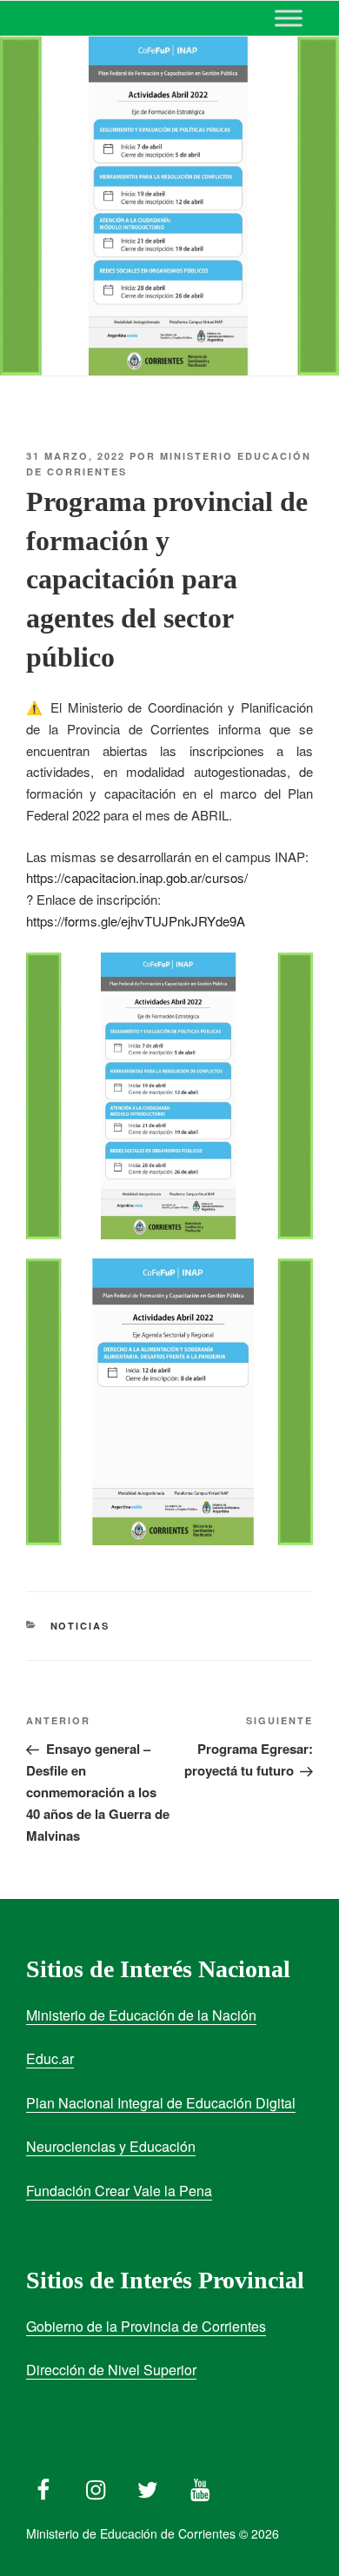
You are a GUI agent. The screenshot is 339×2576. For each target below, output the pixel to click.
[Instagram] (96, 2486)
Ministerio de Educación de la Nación (141, 2015)
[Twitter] (148, 2486)
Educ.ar (50, 2058)
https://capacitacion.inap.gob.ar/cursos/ (137, 877)
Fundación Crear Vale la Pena (119, 2191)
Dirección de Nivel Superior (111, 2370)
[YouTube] (200, 2486)
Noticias (80, 1626)
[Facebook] (43, 2486)
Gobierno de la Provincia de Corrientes (146, 2326)
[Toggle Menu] (289, 18)
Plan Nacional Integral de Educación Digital (161, 2103)
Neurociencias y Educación (111, 2146)
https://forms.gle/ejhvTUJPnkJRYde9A (136, 921)
